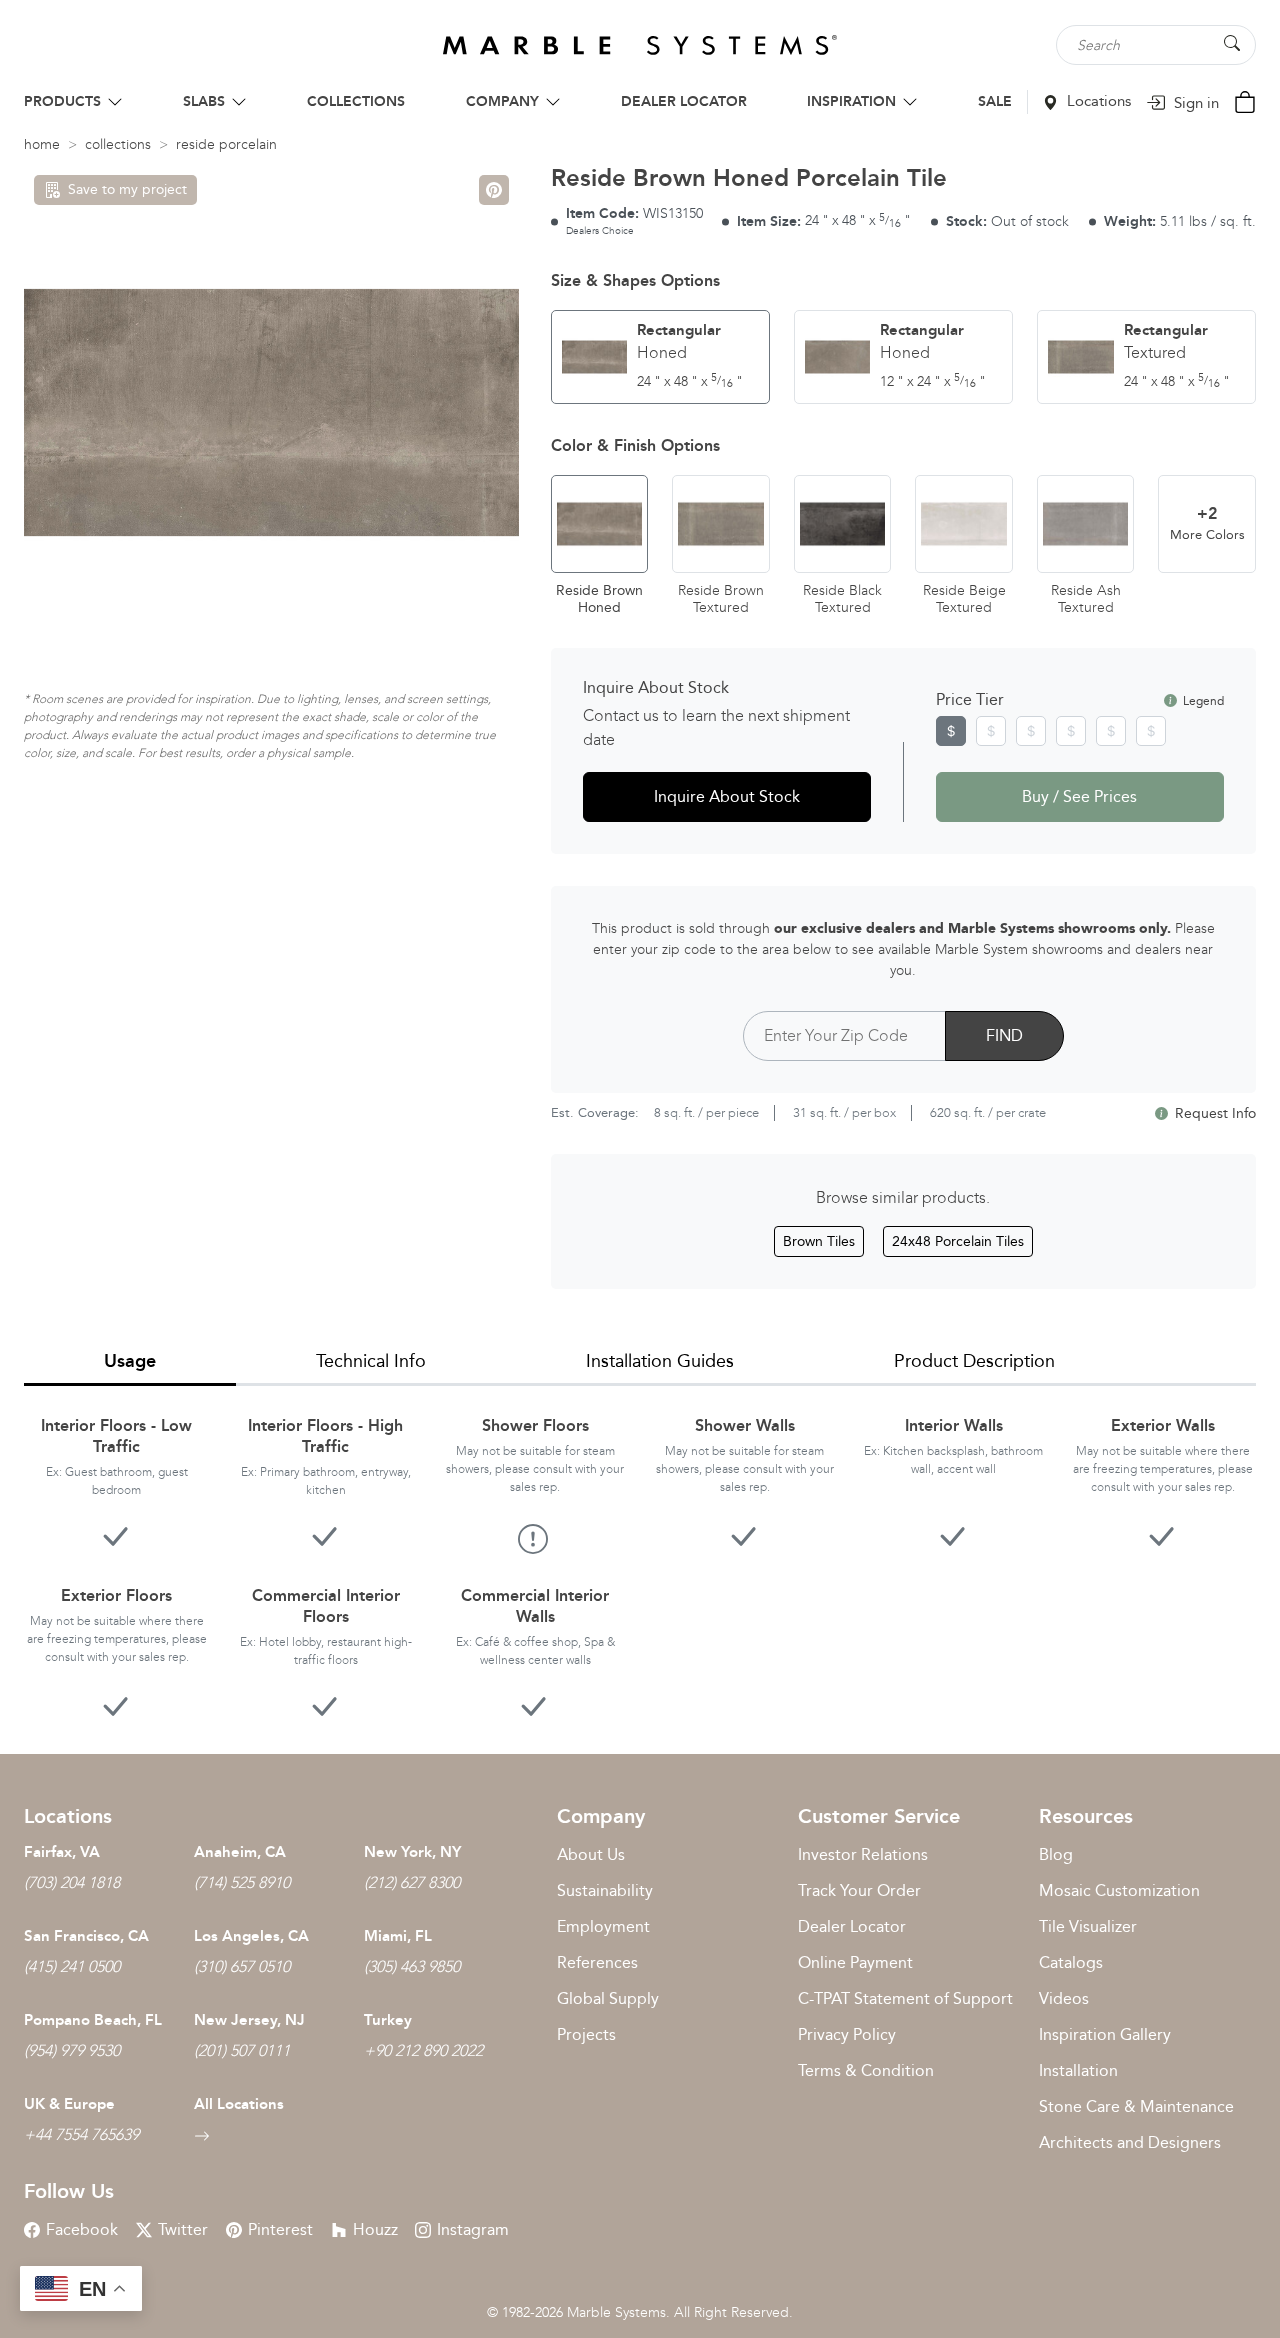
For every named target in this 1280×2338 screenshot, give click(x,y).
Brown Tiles (819, 1241)
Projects (586, 2034)
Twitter (183, 2229)
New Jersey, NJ (249, 2020)
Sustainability (605, 1890)
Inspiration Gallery (1105, 2034)
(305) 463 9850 (412, 1966)
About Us (591, 1854)
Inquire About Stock (727, 796)
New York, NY (412, 1852)
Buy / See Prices (1079, 796)
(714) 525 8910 (242, 1882)
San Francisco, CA (86, 1936)
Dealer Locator (852, 1926)
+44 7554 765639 (81, 2134)
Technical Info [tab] (371, 1361)
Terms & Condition (866, 2070)
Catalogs (1071, 1962)
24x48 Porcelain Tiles (958, 1241)
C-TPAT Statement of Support (905, 1998)
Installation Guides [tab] (660, 1361)
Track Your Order (859, 1890)
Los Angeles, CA (251, 1936)
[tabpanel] (640, 1553)
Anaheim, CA (240, 1852)
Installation (1078, 2070)
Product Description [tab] (974, 1361)
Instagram (473, 2229)
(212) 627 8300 (412, 1882)
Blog (1056, 1854)
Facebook (82, 2229)
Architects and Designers (1130, 2142)
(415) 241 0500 (72, 1966)
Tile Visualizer (1088, 1926)
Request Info (1213, 1113)
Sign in (1194, 103)
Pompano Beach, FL (93, 2020)
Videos (1064, 1998)
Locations (1097, 101)
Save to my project (127, 189)
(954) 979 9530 (72, 2050)
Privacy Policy (847, 2034)
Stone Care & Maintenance (1136, 2106)
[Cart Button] (1245, 100)
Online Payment (855, 1962)
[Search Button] (1232, 43)
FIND (1004, 1035)
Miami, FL (398, 1936)
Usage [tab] (130, 1361)
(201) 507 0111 (242, 2050)
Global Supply (608, 1998)
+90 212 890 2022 (423, 2050)
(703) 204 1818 (72, 1882)
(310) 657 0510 (242, 1966)
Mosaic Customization (1119, 1890)
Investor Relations (863, 1854)
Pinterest (280, 2229)
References (597, 1962)
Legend (1202, 701)
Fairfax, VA (62, 1852)
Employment (603, 1926)
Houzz (375, 2229)
